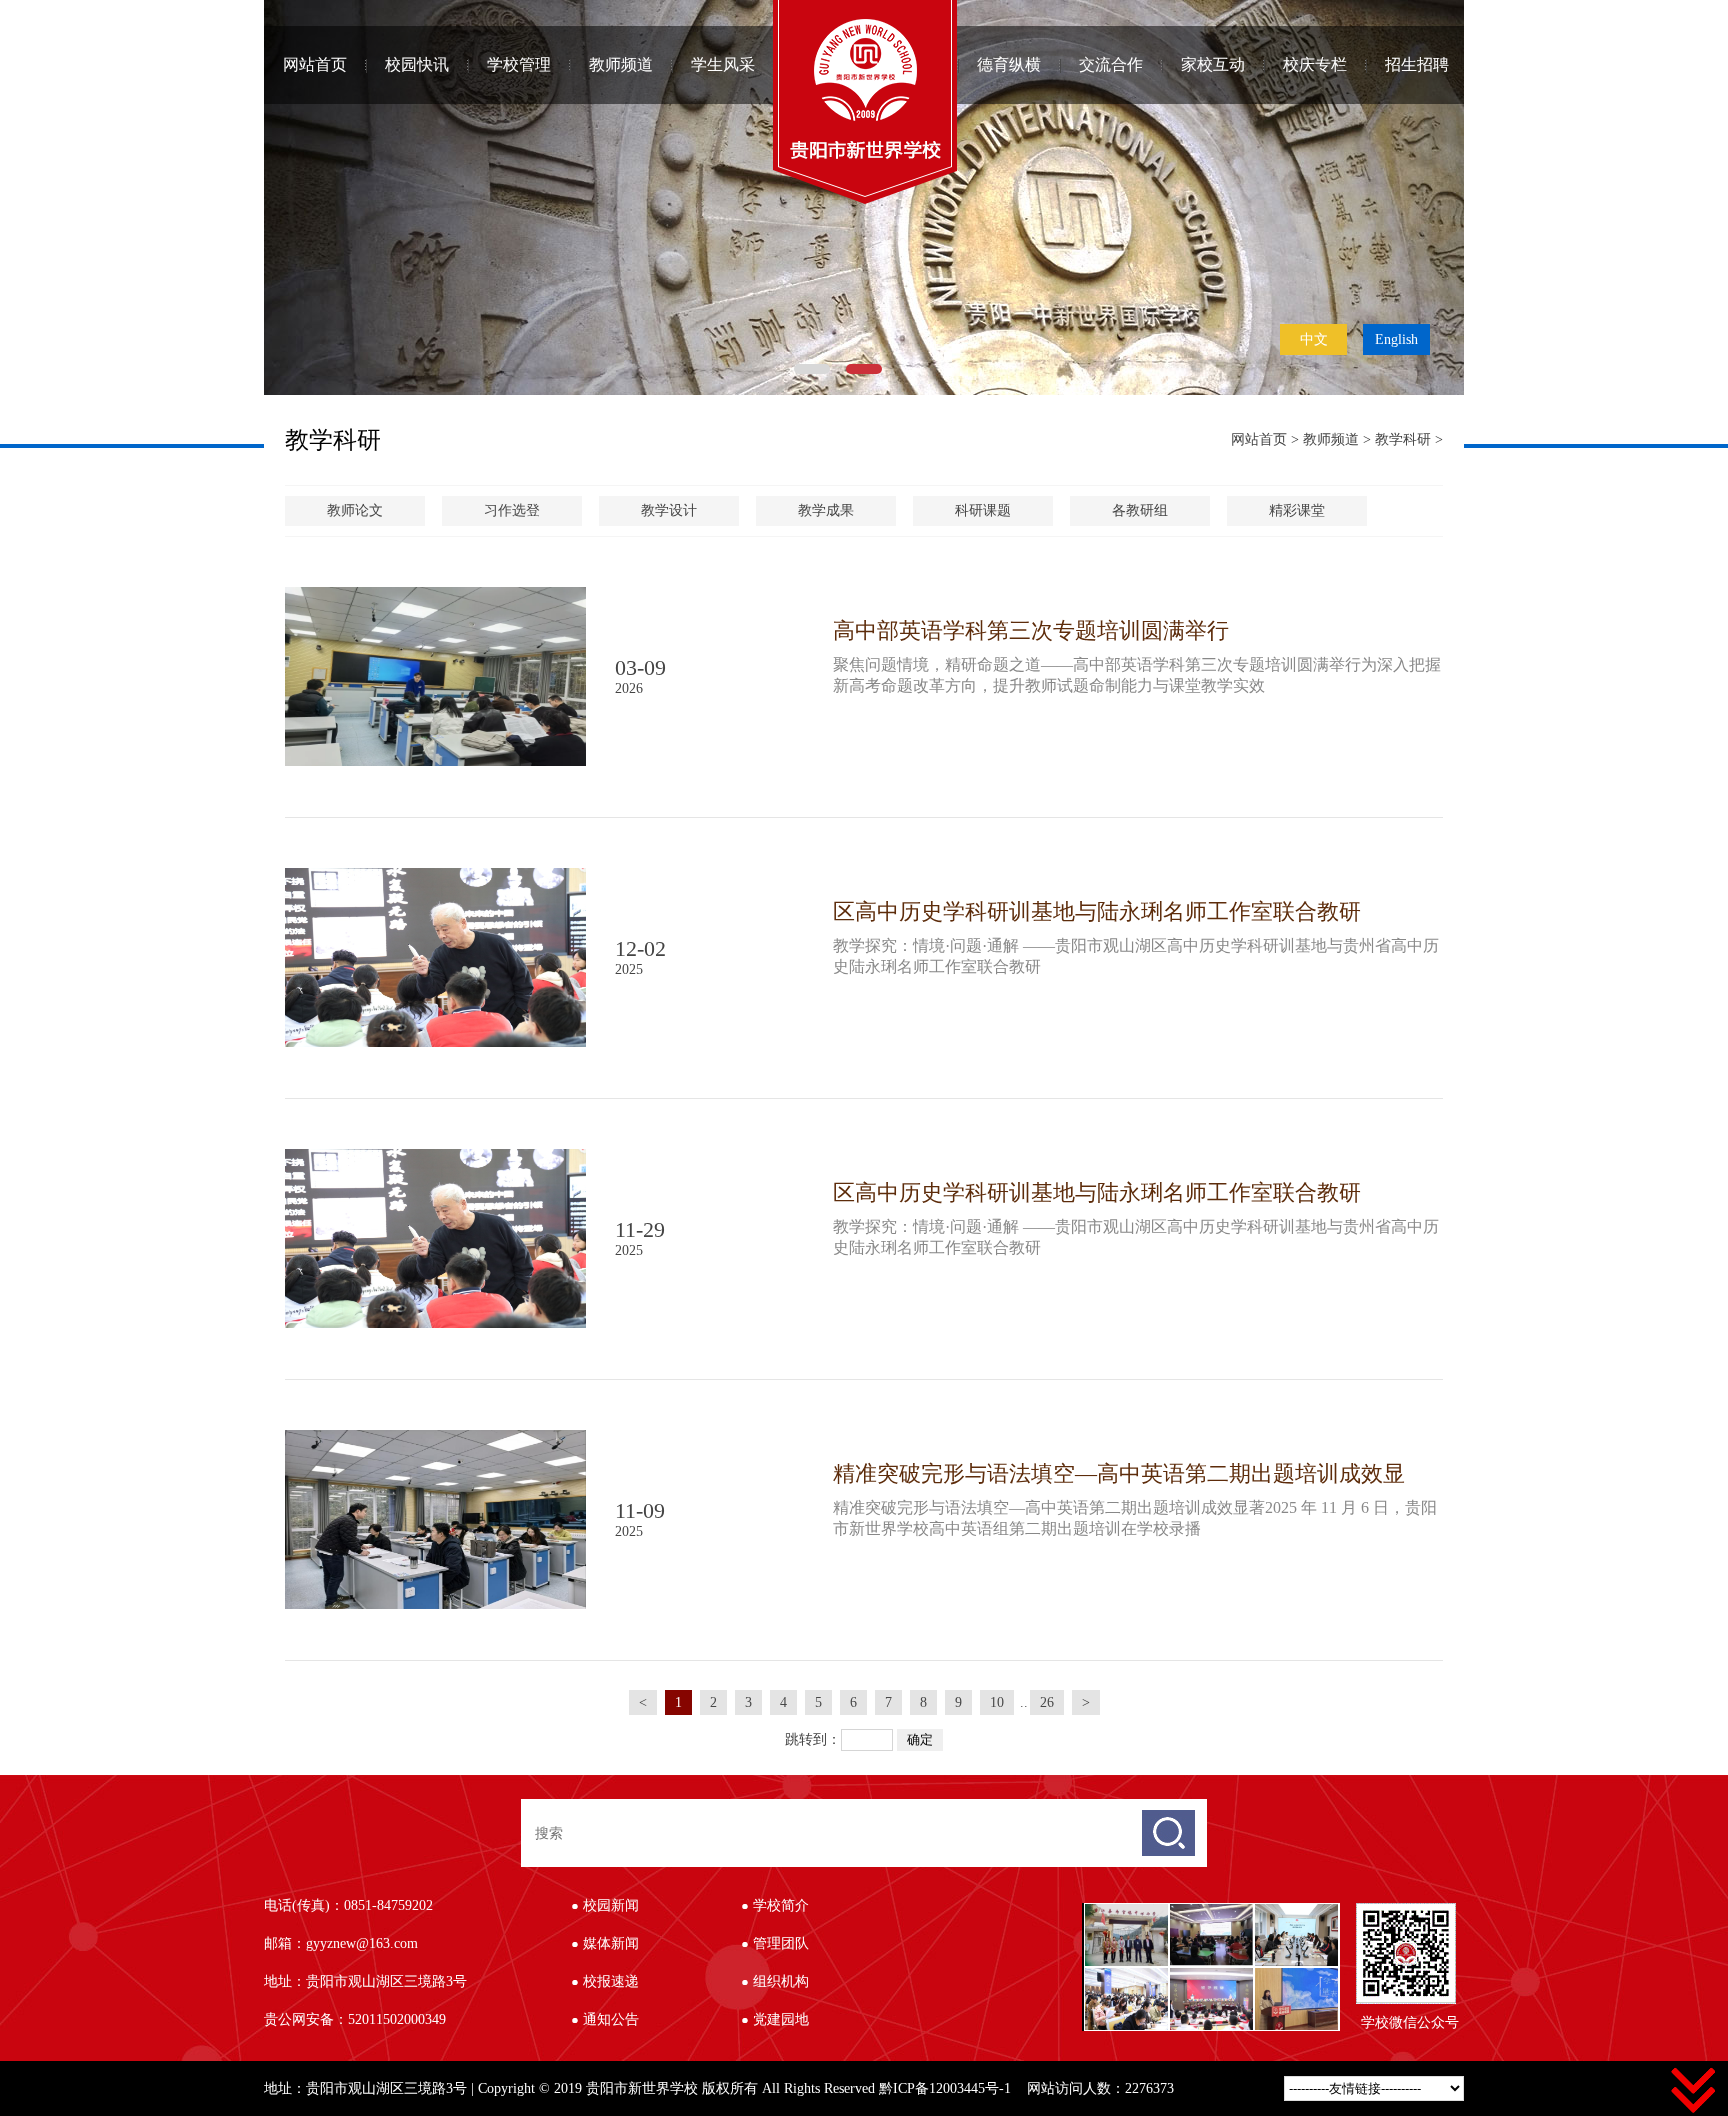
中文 (1314, 339)
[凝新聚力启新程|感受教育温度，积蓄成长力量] (1296, 1911)
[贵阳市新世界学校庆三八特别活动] (1211, 1911)
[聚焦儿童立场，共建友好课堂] (1296, 1975)
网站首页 (315, 64)
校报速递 (611, 1981)
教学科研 (1403, 439)
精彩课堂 (1297, 510)
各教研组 (1140, 510)
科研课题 (983, 510)
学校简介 (781, 1905)
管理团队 (781, 1943)
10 (997, 1702)
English (1396, 339)
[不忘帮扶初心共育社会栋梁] (1126, 1911)
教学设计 (669, 510)
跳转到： (813, 1739)
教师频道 (1331, 439)
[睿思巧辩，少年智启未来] (1211, 1975)
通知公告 (611, 2019)
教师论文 (355, 510)
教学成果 (826, 510)
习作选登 (512, 510)
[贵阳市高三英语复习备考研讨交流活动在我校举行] (1126, 1975)
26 (1047, 1702)
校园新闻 (611, 1905)
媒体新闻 (611, 1943)
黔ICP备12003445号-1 (945, 2088)
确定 (920, 1739)
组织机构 (781, 1981)
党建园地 (781, 2019)
